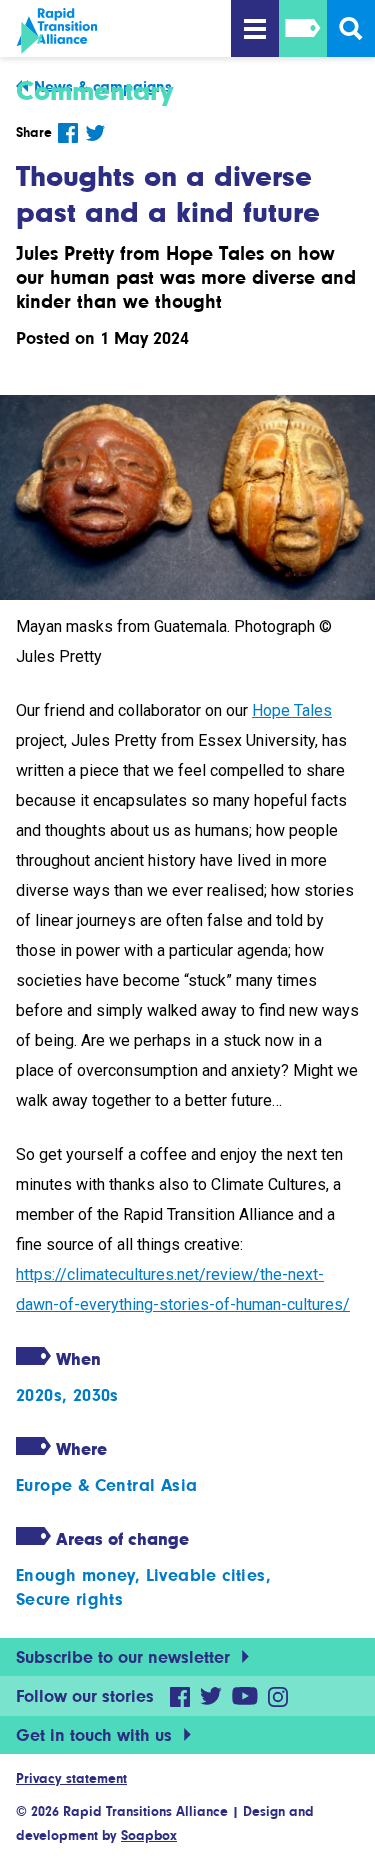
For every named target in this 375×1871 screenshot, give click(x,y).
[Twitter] (95, 133)
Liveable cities (206, 1575)
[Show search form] (351, 28)
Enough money (75, 1575)
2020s (39, 1395)
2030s (96, 1395)
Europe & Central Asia (106, 1485)
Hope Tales (292, 710)
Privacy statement (71, 1778)
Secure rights (69, 1599)
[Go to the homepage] (120, 31)
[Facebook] (68, 133)
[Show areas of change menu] (303, 28)
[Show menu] (255, 28)
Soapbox (149, 1835)
